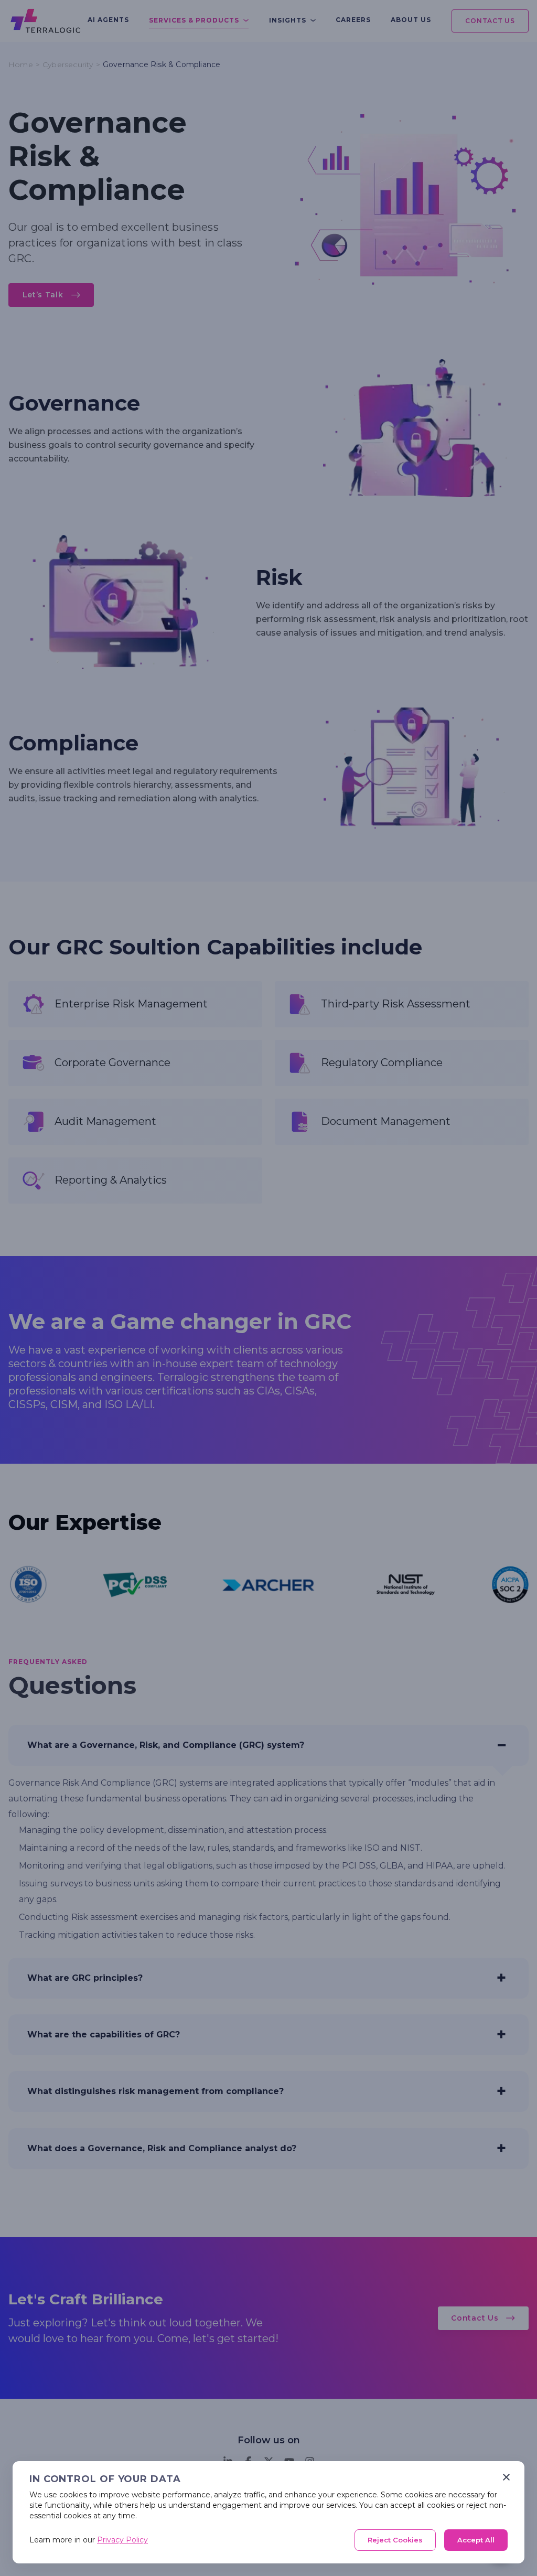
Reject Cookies (395, 2540)
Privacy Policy (122, 2540)
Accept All (476, 2540)
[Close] (506, 2477)
